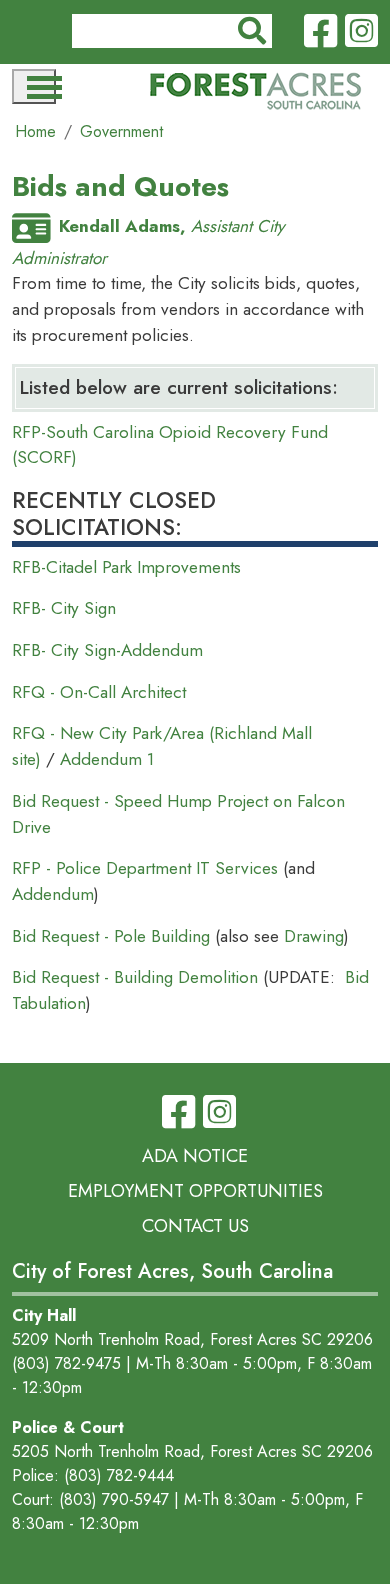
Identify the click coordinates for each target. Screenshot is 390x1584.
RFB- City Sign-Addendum (107, 650)
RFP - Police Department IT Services (145, 868)
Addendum (53, 894)
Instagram (361, 32)
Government (121, 131)
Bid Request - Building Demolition (135, 977)
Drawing (314, 936)
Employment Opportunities (195, 1191)
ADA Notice (195, 1156)
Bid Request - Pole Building (113, 936)
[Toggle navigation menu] (34, 86)
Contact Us (195, 1226)
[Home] (255, 92)
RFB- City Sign (64, 608)
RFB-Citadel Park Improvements (126, 567)
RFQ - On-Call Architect (99, 692)
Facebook (320, 32)
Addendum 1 (107, 759)
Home (35, 131)
